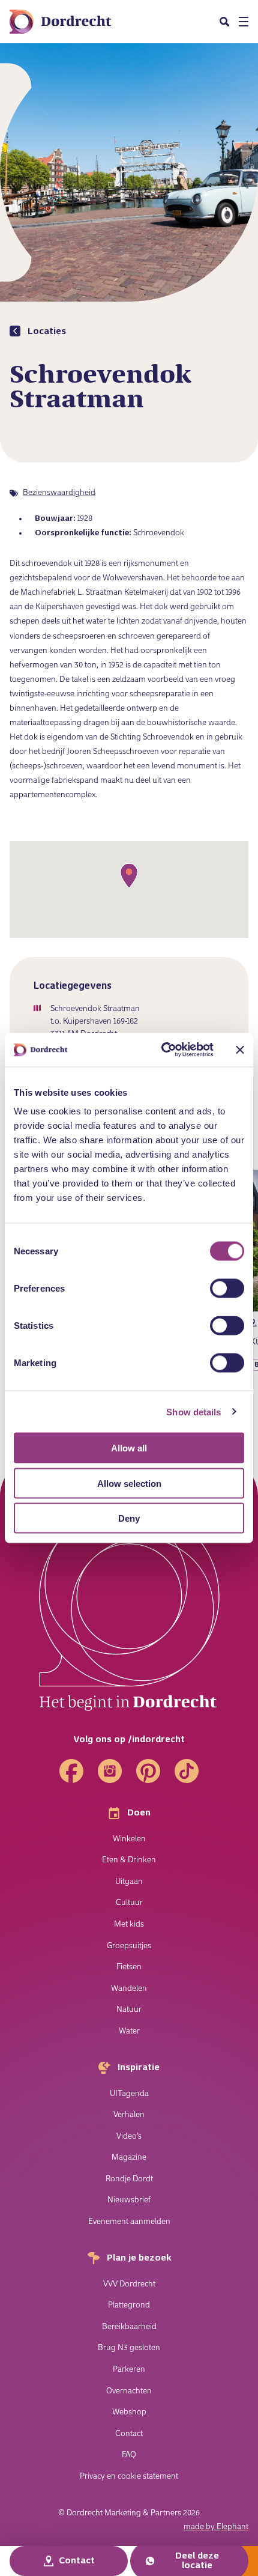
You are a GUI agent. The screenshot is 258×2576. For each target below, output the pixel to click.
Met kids (129, 1924)
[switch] (227, 1289)
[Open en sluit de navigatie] (244, 22)
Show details (193, 1411)
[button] (224, 22)
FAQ (129, 2455)
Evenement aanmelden (129, 2222)
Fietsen (129, 1967)
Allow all (129, 1448)
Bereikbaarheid (129, 2327)
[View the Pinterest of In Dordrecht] (148, 1771)
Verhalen (129, 2115)
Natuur (129, 2010)
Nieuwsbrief (129, 2200)
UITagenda (129, 2094)
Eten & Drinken (129, 1860)
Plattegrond (129, 2305)
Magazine (129, 2158)
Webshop (129, 2412)
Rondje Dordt (129, 2179)
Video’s (129, 2137)
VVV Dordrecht (129, 2284)
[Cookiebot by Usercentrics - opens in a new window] (162, 1050)
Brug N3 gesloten (129, 2348)
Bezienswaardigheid (59, 493)
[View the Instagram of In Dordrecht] (110, 1771)
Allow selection (129, 1483)
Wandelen (129, 1989)
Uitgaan (129, 1882)
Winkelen (129, 1839)
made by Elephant (216, 2527)
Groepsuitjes (129, 1946)
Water (129, 2031)
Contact (129, 2434)
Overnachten (129, 2391)
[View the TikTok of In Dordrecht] (187, 1771)
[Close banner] (240, 1050)
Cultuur (129, 1903)
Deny (129, 1518)
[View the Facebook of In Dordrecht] (71, 1771)
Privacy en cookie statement (129, 2477)
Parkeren (129, 2370)
